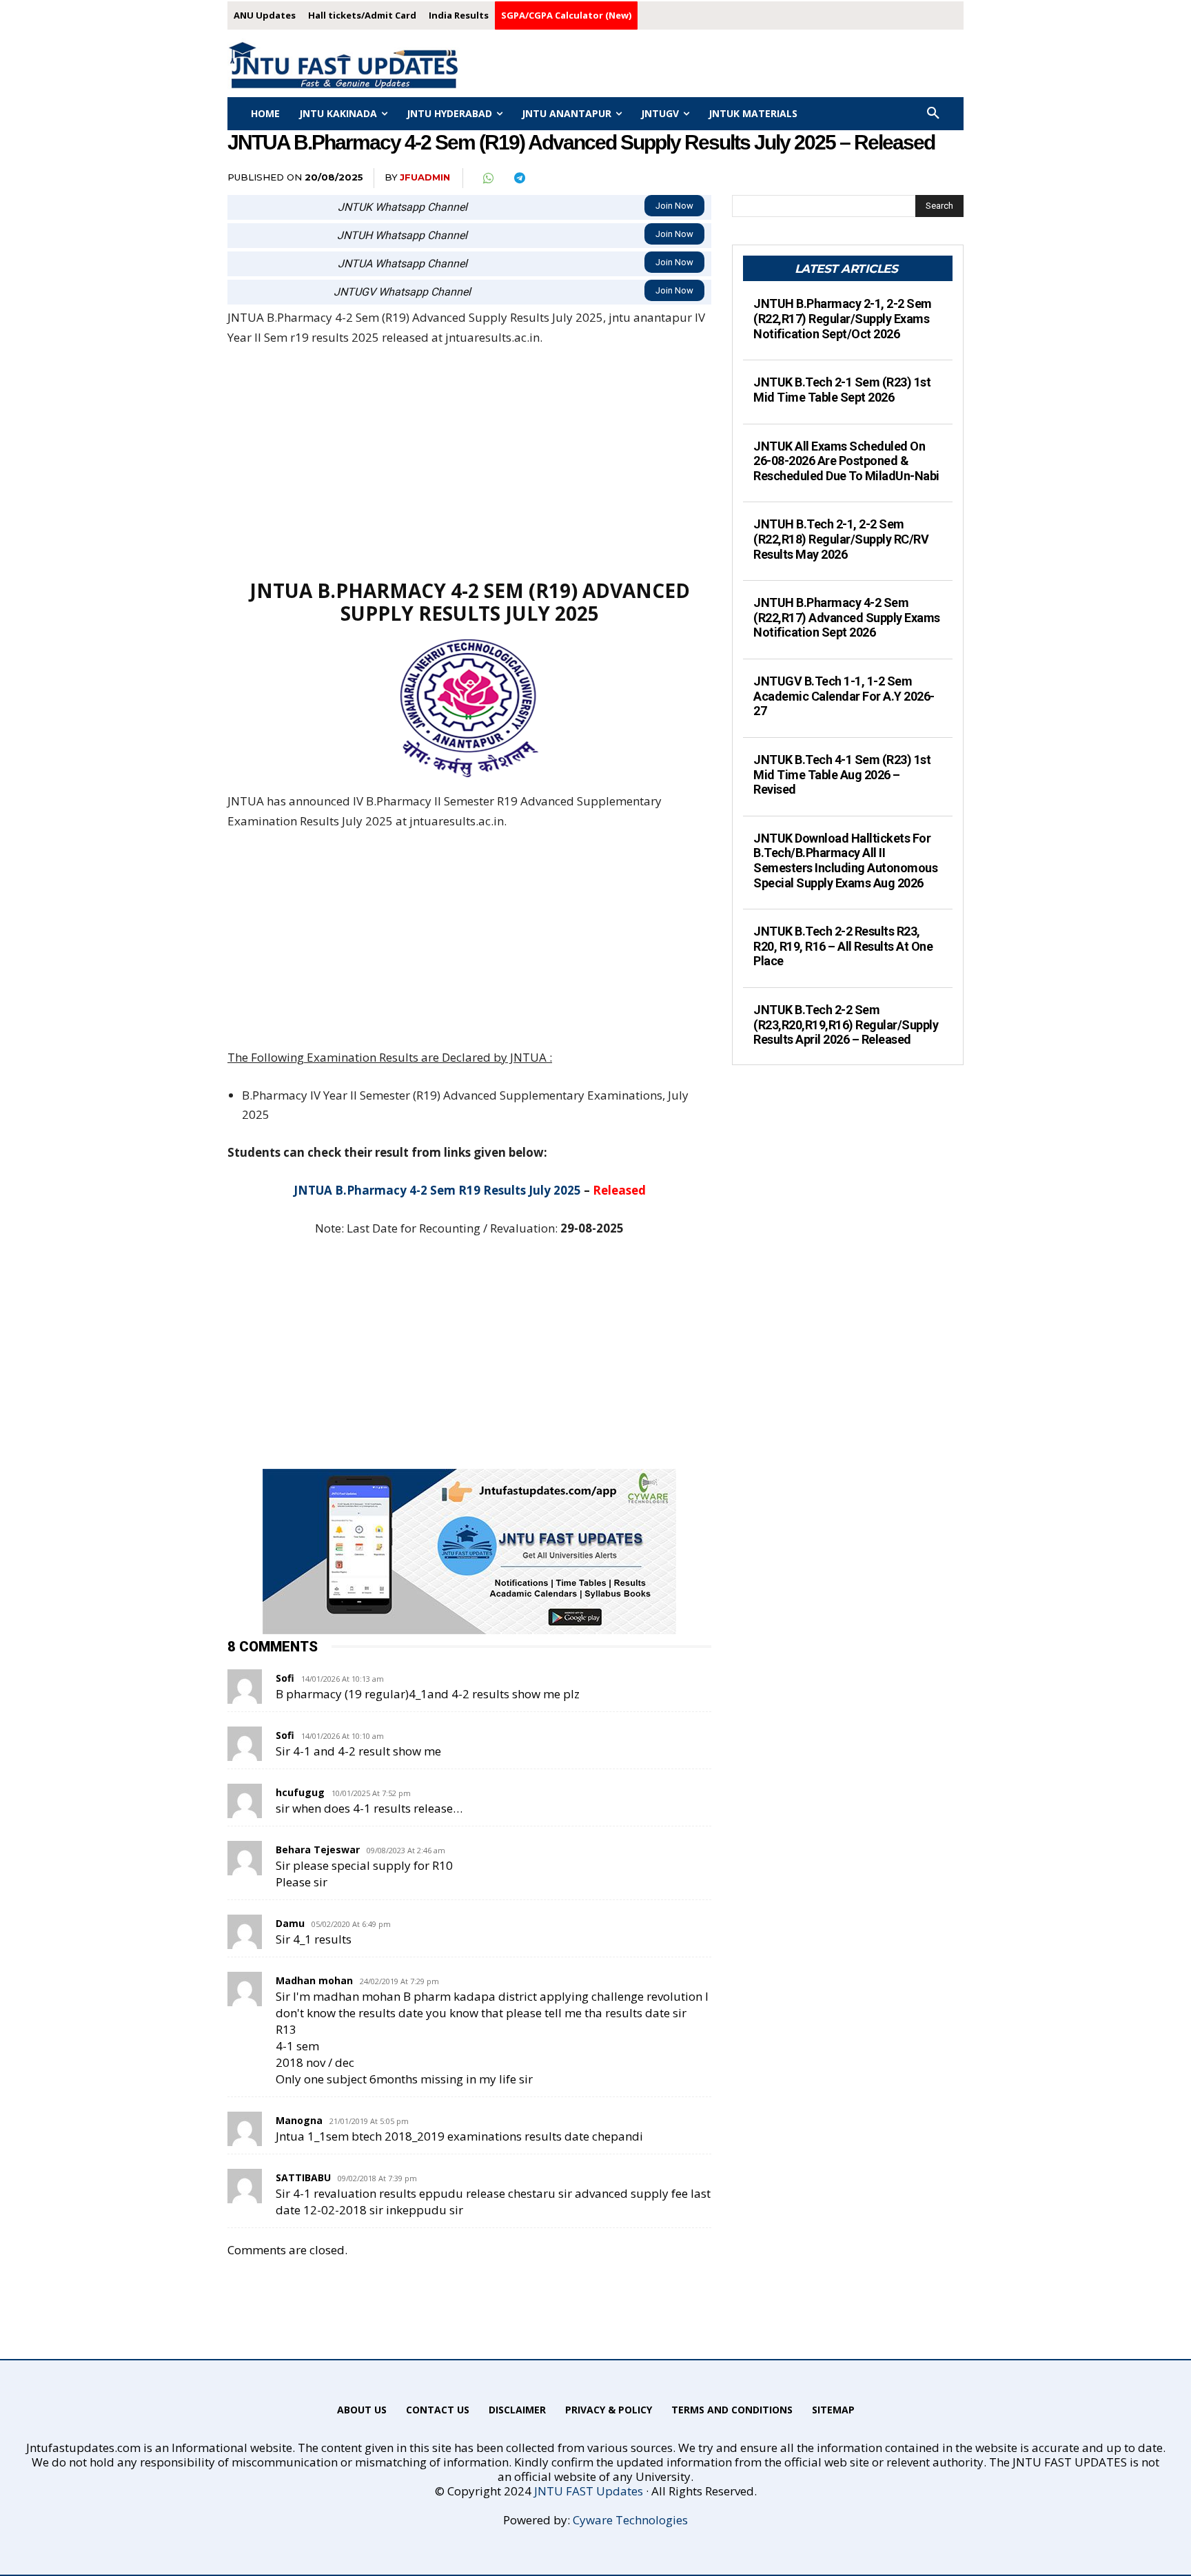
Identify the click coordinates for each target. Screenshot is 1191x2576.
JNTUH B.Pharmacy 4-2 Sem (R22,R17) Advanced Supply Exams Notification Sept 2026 (847, 617)
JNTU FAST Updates (589, 2491)
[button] (933, 114)
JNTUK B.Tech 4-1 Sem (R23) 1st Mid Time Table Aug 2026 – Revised (842, 774)
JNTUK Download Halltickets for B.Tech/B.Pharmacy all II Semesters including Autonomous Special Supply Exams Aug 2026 (845, 861)
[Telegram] (519, 178)
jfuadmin (425, 177)
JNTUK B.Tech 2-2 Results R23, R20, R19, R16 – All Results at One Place (843, 946)
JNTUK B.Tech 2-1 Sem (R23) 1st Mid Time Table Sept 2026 (842, 390)
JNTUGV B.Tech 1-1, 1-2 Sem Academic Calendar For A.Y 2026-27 (844, 696)
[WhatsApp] (487, 178)
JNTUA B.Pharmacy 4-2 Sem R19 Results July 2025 (437, 1190)
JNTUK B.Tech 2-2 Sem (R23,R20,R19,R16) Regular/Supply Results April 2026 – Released (846, 1024)
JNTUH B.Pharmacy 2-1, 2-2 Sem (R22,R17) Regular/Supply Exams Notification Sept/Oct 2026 (843, 318)
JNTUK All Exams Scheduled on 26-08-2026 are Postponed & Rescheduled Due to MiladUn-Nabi (846, 461)
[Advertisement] (469, 462)
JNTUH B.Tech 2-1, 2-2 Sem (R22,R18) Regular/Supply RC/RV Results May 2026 (841, 539)
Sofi (285, 1678)
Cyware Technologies (630, 2520)
